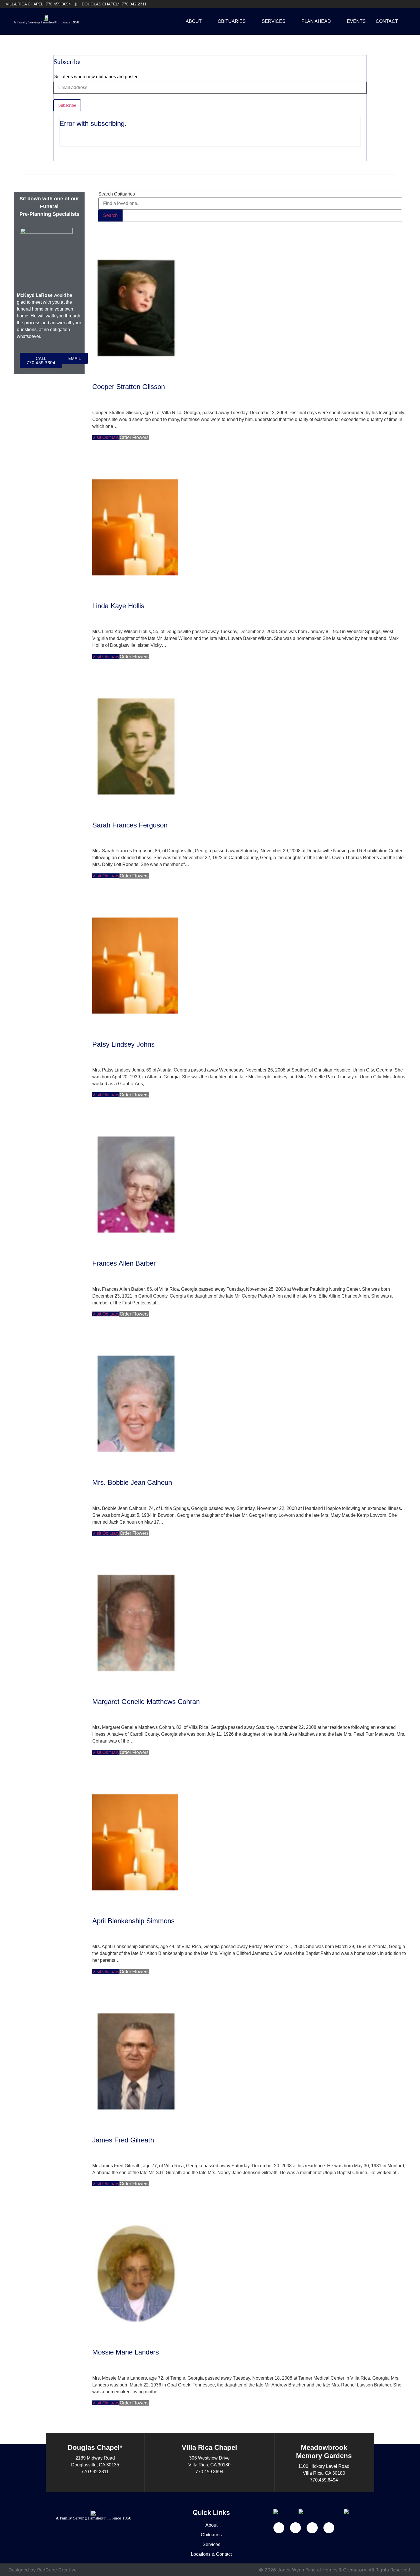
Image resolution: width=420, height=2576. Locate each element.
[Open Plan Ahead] (335, 21)
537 (143, 2431)
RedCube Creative (57, 2570)
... (99, 2431)
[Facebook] (382, 4)
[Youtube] (401, 4)
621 (162, 2431)
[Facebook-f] (279, 2528)
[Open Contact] (402, 21)
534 (120, 2431)
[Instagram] (410, 4)
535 (128, 2431)
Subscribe (67, 105)
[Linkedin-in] (295, 2528)
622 (170, 2431)
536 (136, 2431)
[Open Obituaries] (249, 21)
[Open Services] (289, 21)
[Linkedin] (391, 4)
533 (112, 2431)
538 (151, 2431)
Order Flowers (134, 437)
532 (105, 2431)
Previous (106, 2424)
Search (110, 215)
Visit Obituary (106, 437)
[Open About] (205, 21)
